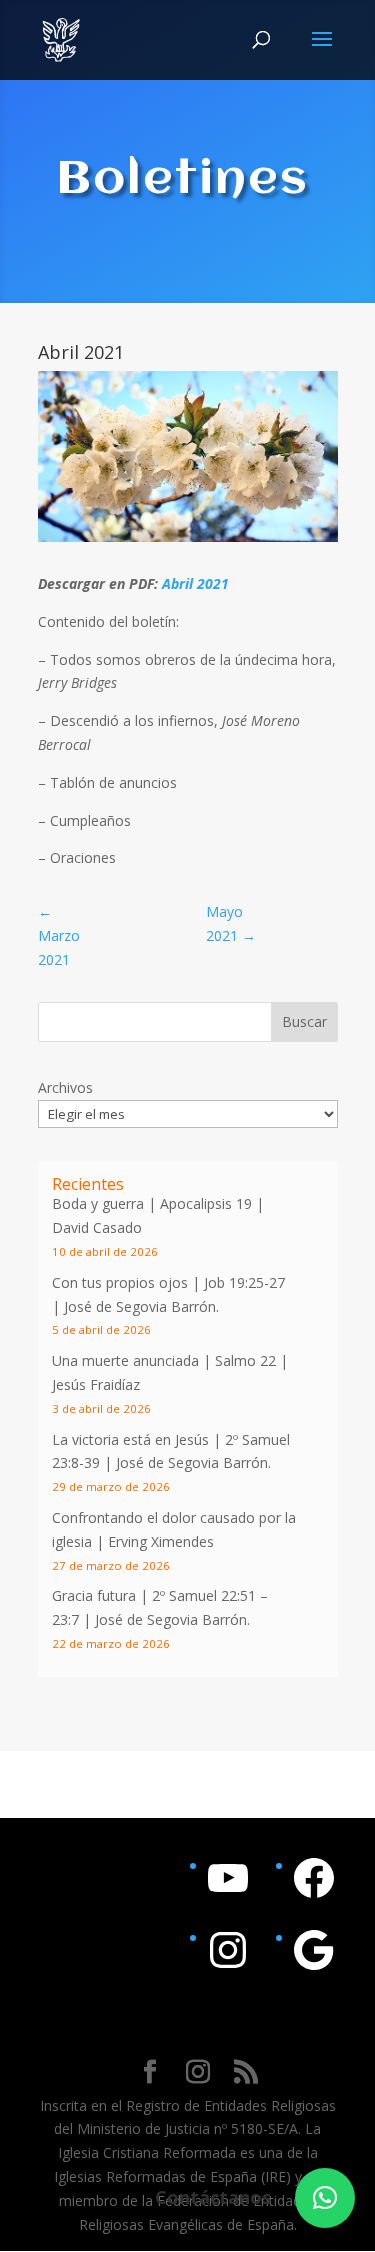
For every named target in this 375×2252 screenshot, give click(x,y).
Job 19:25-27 (244, 1282)
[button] (325, 2198)
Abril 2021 (195, 583)
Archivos (65, 1087)
